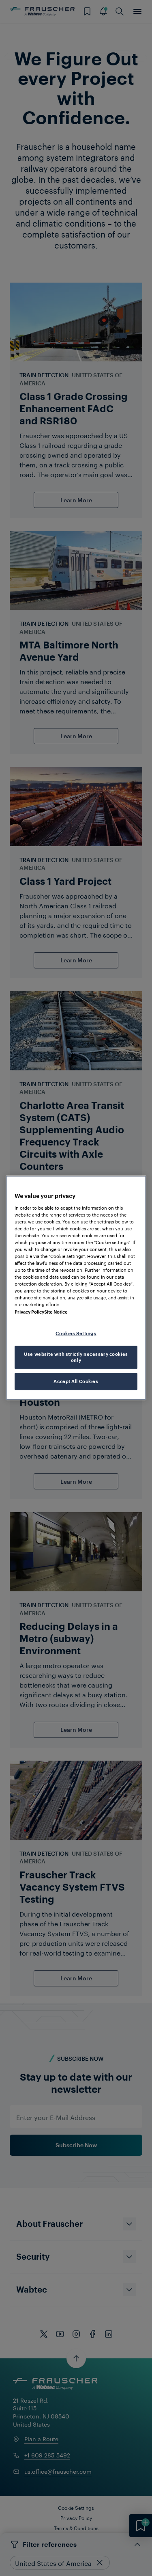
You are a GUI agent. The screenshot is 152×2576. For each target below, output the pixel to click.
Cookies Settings (76, 1333)
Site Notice (56, 1312)
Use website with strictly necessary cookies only (76, 1357)
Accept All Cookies (76, 1382)
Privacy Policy (29, 1312)
